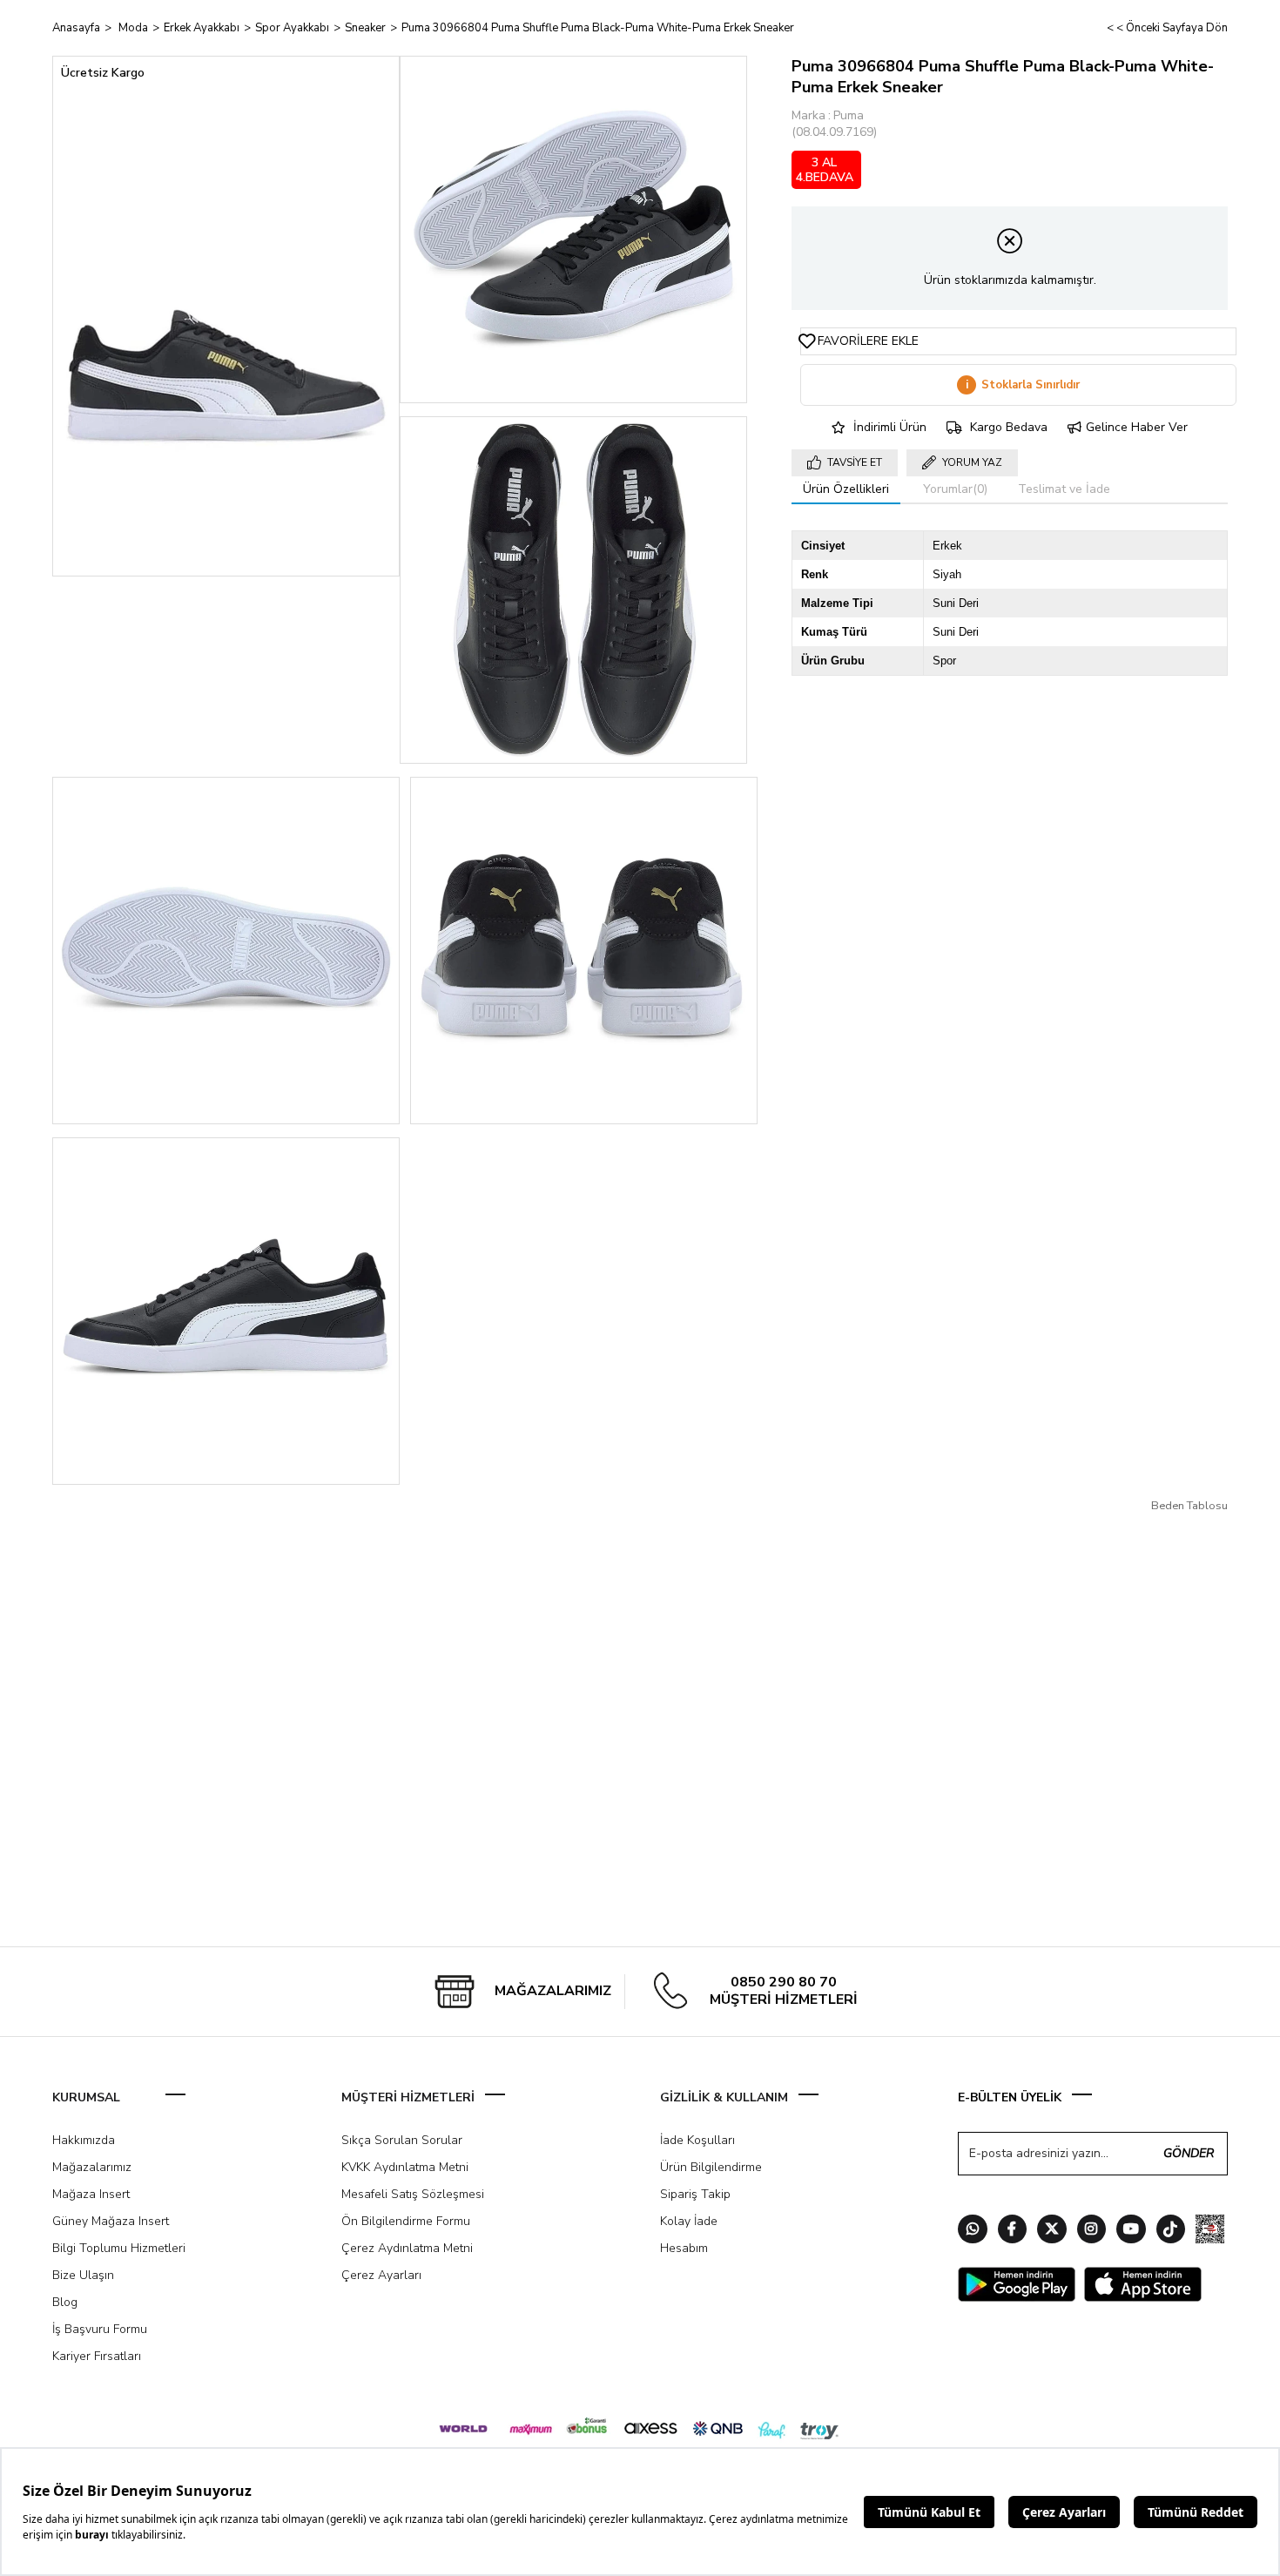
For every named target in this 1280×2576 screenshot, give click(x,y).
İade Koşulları (697, 2140)
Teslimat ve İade (1064, 489)
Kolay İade (689, 2221)
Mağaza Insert (91, 2194)
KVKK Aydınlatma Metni (405, 2167)
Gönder (1189, 2153)
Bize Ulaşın (83, 2275)
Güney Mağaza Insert (111, 2221)
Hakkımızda (84, 2140)
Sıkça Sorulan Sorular (402, 2140)
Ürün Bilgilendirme (711, 2167)
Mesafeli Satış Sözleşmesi (413, 2194)
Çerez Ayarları (381, 2275)
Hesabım (684, 2248)
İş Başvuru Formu (100, 2329)
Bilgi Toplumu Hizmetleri (119, 2248)
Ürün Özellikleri (846, 489)
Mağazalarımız (92, 2167)
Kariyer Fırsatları (97, 2356)
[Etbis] (1210, 2232)
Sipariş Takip (695, 2194)
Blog (65, 2302)
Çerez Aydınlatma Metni (407, 2248)
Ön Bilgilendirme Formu (406, 2221)
